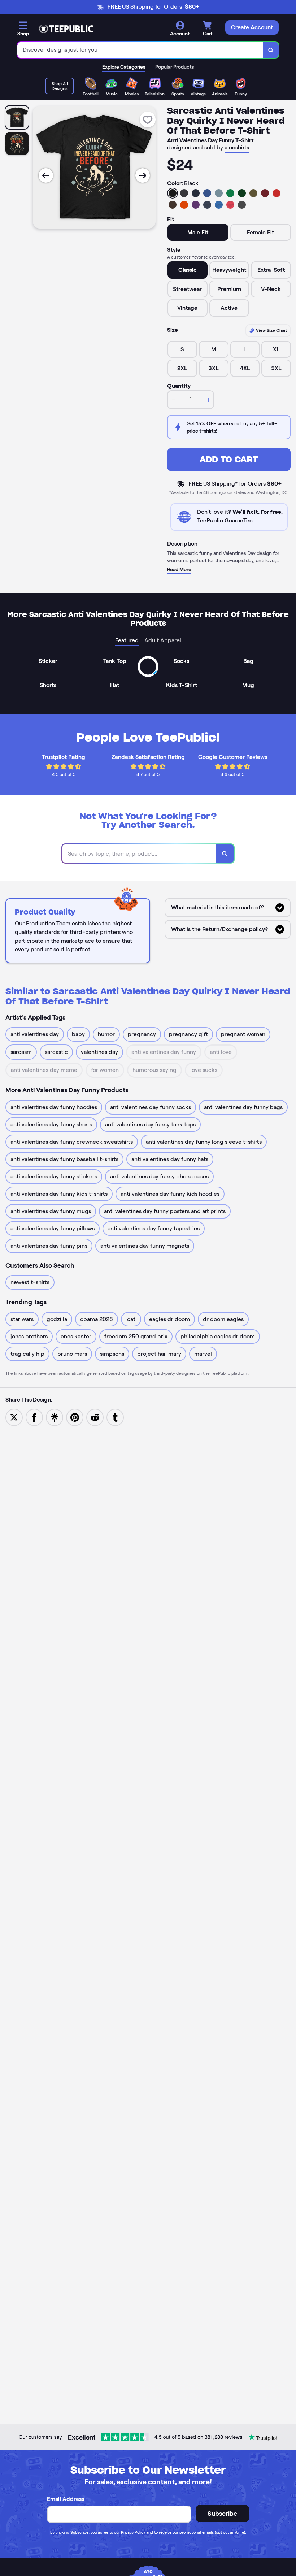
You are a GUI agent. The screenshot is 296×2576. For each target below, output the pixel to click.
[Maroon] (265, 193)
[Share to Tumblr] (115, 1417)
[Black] (173, 193)
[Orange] (184, 205)
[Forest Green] (242, 193)
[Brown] (173, 205)
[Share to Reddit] (95, 1417)
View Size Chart (271, 330)
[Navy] (196, 193)
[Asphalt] (242, 205)
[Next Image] (143, 175)
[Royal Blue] (207, 193)
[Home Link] (66, 29)
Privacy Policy (133, 2532)
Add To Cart (229, 459)
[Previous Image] (46, 175)
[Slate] (219, 193)
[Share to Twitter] (14, 1417)
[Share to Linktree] (55, 1417)
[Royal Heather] (219, 205)
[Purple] (196, 205)
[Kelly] (230, 193)
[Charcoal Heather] (184, 193)
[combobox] (140, 50)
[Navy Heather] (207, 205)
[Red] (277, 193)
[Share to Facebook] (34, 1417)
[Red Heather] (230, 205)
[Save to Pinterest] (75, 1417)
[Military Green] (253, 193)
